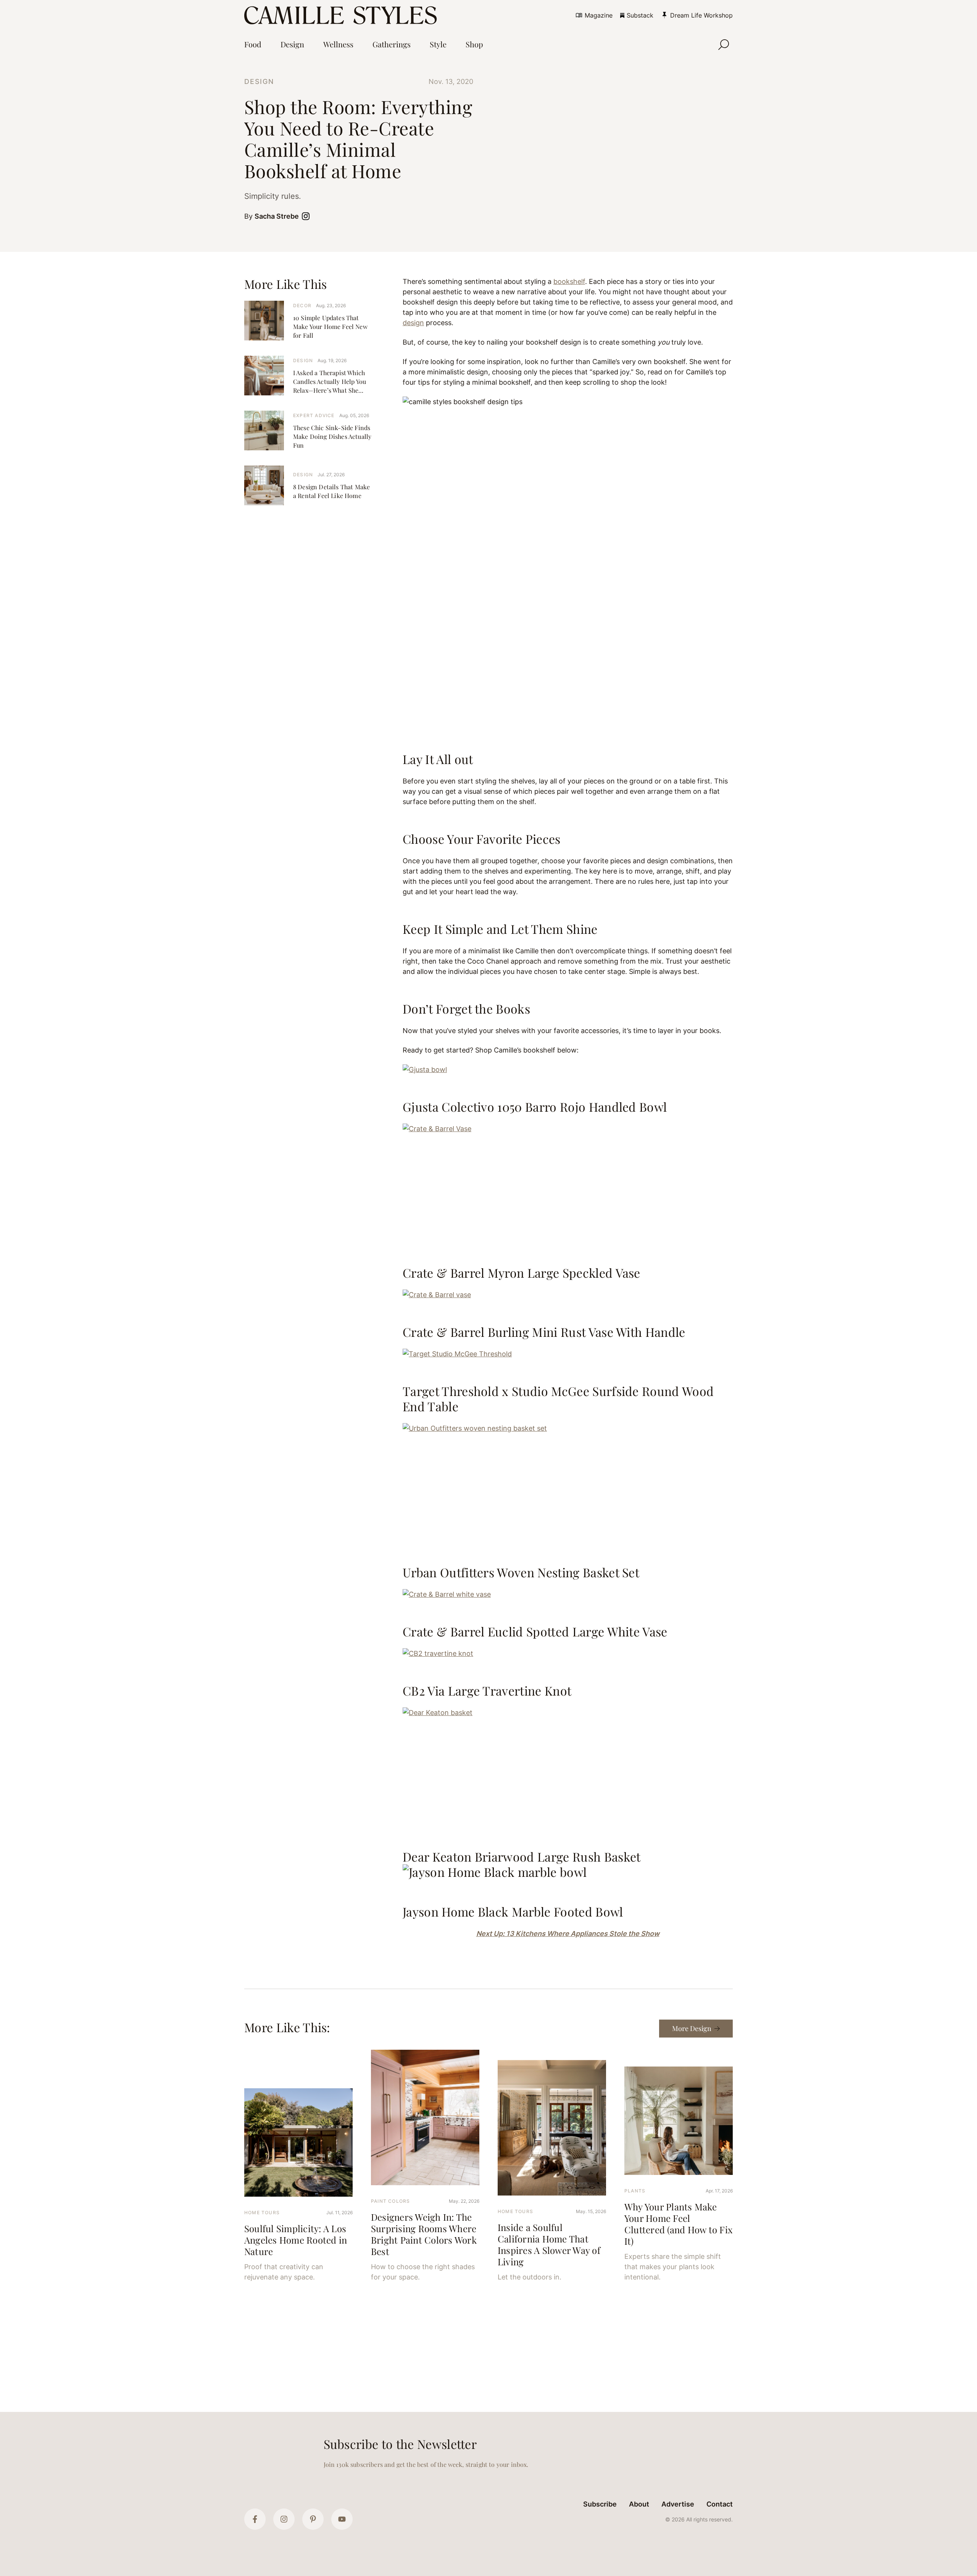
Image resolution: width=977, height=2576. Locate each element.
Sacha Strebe (277, 216)
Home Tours (262, 2212)
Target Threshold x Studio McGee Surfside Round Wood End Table (558, 1398)
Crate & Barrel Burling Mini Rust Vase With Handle (544, 1332)
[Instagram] (284, 2519)
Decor (302, 305)
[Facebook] (255, 2519)
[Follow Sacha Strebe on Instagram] (307, 216)
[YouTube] (342, 2519)
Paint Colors (390, 2201)
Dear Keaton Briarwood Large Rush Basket (522, 1856)
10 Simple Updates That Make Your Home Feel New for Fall (330, 326)
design (413, 323)
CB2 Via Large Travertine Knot (487, 1690)
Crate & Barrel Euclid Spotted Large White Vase (535, 1631)
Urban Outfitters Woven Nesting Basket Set (521, 1572)
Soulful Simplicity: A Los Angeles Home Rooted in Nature (296, 2240)
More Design (692, 2028)
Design (259, 81)
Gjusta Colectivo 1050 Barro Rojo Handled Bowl (535, 1107)
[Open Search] (724, 45)
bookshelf (569, 281)
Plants (635, 2191)
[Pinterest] (313, 2519)
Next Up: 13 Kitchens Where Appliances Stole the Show (568, 1934)
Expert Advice (314, 415)
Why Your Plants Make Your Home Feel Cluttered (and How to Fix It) (678, 2224)
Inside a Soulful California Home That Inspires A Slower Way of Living (549, 2244)
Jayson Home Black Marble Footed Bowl (513, 1911)
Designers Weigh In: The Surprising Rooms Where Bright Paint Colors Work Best (424, 2234)
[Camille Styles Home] (342, 15)
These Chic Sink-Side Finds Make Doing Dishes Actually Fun (332, 436)
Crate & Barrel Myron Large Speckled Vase (522, 1273)
